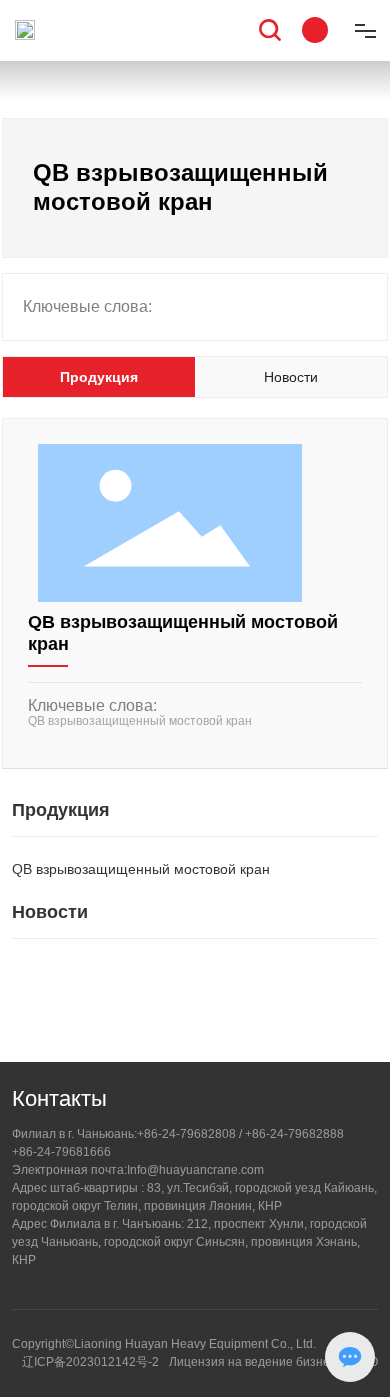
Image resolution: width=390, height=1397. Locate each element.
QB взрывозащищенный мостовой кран (140, 721)
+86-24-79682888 (294, 1134)
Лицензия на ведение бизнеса (256, 1362)
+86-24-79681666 (61, 1152)
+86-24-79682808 (186, 1134)
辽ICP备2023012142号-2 (90, 1362)
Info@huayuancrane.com (195, 1170)
